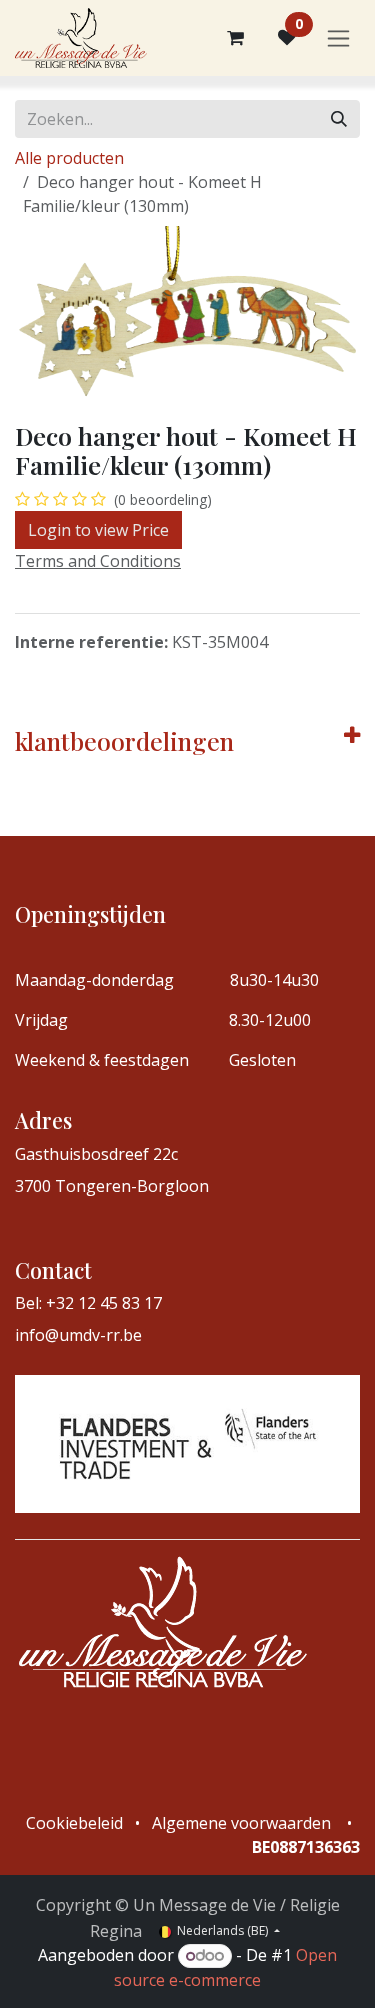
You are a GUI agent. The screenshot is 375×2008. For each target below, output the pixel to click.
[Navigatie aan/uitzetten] (338, 38)
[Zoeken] (339, 119)
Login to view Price (98, 530)
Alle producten (69, 158)
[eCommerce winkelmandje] (235, 38)
